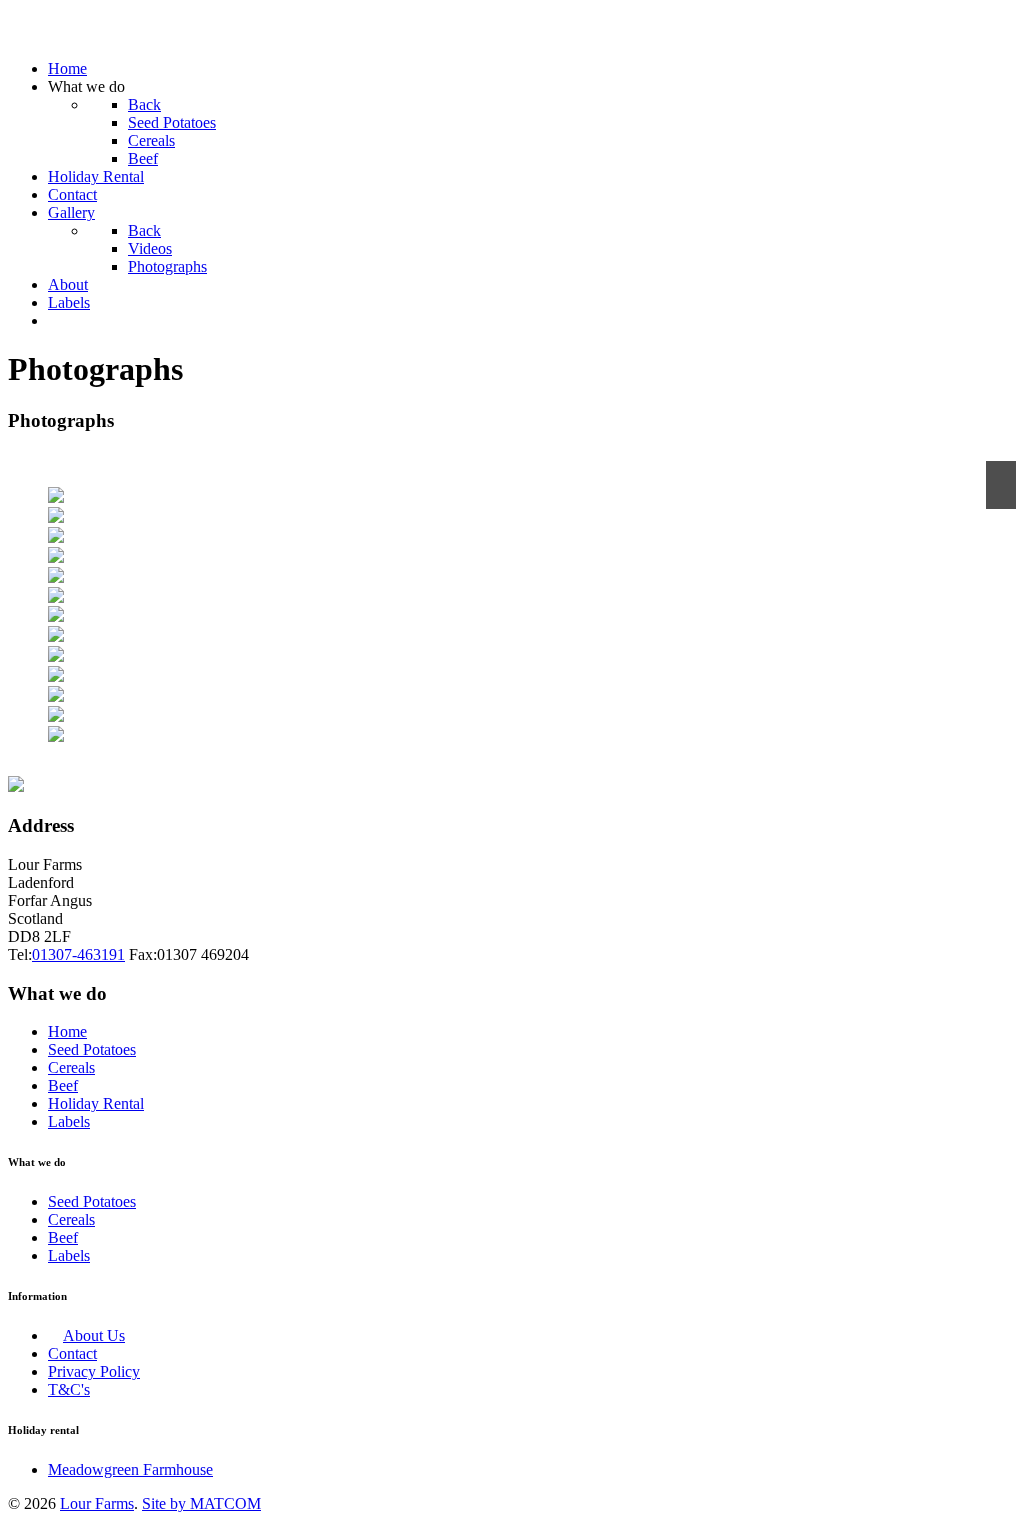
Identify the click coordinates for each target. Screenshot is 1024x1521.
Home (67, 1031)
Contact (72, 1353)
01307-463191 (78, 954)
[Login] (54, 320)
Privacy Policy (94, 1371)
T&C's (69, 1389)
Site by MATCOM (201, 1503)
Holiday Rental (96, 1103)
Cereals (71, 1067)
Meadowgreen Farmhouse (130, 1469)
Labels (69, 1121)
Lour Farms (97, 1503)
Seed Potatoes (92, 1049)
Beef (63, 1085)
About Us (94, 1335)
